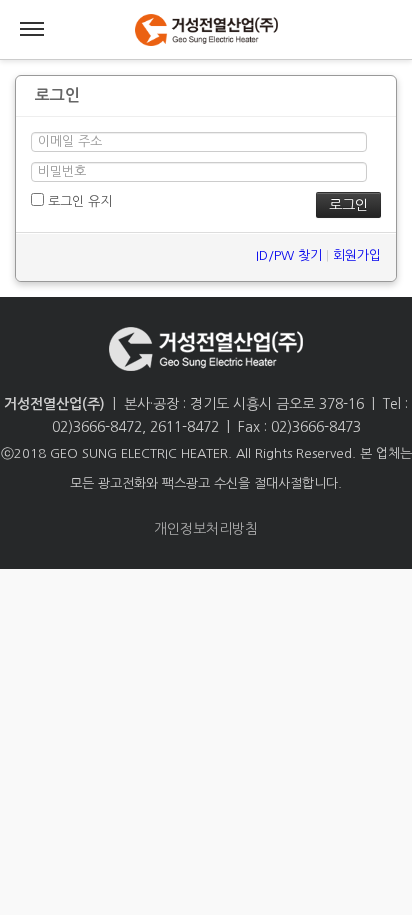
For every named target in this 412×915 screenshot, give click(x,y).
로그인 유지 (78, 201)
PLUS (206, 30)
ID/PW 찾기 (289, 255)
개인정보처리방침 (206, 529)
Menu (32, 30)
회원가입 (357, 255)
